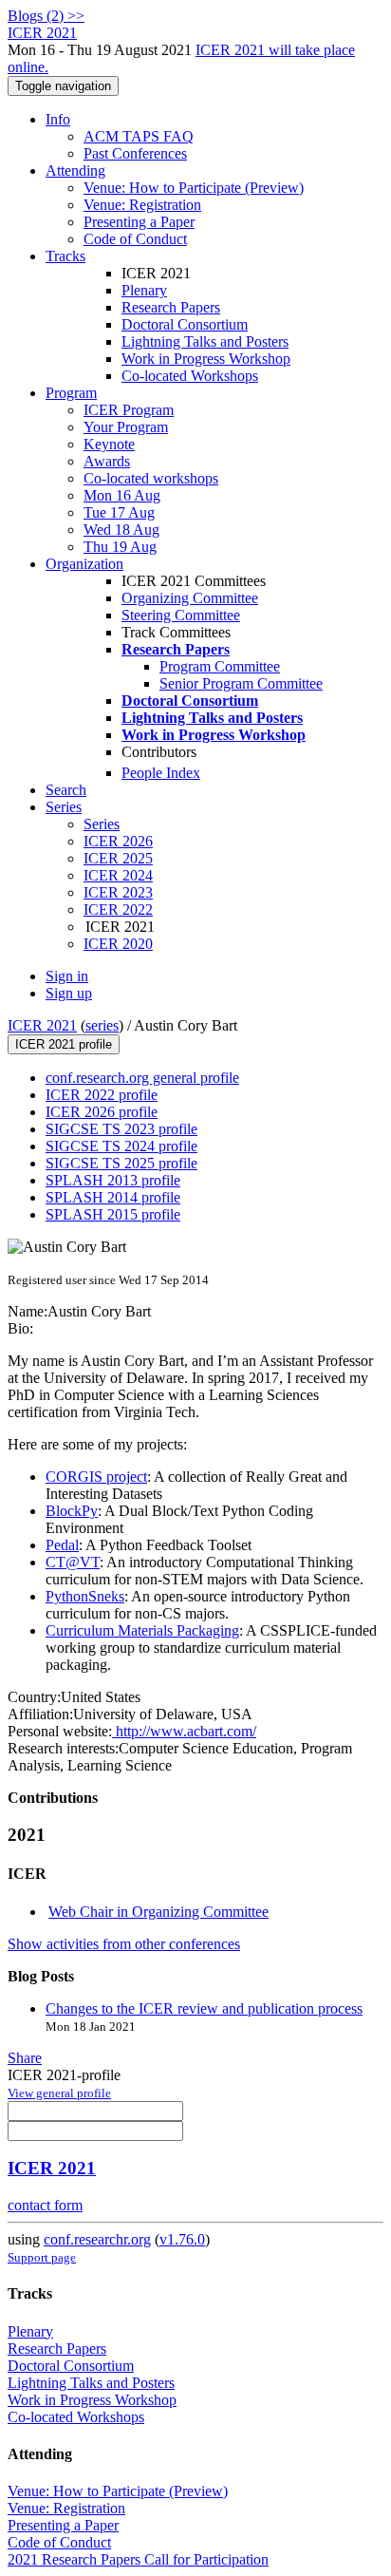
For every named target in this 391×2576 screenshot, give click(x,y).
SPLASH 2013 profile (113, 1180)
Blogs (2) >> (46, 16)
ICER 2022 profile (102, 1095)
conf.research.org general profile (142, 1078)
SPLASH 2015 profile (113, 1214)
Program (71, 393)
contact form (45, 2205)
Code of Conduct (135, 239)
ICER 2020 (118, 944)
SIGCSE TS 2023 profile (121, 1129)
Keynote (109, 444)
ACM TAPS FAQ (139, 136)
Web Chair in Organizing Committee (158, 1912)
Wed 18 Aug (121, 530)
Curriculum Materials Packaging (142, 1630)
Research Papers (171, 307)
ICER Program (129, 410)
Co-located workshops (151, 478)
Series (102, 824)
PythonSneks (85, 1596)
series (102, 1025)
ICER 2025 (118, 858)
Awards (107, 461)
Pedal (62, 1545)
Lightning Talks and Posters (205, 341)
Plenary (144, 290)
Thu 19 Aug (120, 547)
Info (58, 119)
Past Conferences (135, 153)
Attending (75, 170)
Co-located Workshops (190, 376)
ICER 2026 (118, 841)
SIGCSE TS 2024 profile (121, 1146)
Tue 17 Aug (119, 512)
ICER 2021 (42, 1025)
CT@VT (73, 1562)
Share (25, 2058)
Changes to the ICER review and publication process (204, 2008)
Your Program (126, 427)
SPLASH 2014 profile (113, 1197)
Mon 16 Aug (122, 495)
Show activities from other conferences (124, 1944)
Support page (42, 2257)
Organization (84, 564)
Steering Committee (181, 615)
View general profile (59, 2093)
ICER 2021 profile (64, 1044)
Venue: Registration (142, 205)
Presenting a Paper (139, 222)
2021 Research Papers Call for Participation (138, 2559)
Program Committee (220, 666)
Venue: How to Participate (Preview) (194, 188)
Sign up (69, 993)
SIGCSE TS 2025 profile (121, 1163)
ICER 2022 (118, 909)
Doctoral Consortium (185, 324)
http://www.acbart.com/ (184, 1731)
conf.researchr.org (97, 2239)
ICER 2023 (118, 892)
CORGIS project (96, 1477)
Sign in (67, 976)
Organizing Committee (190, 598)
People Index (161, 773)
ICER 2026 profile (102, 1112)
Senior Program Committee (241, 683)
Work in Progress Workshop (206, 359)
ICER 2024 (118, 875)
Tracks (65, 256)
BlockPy (72, 1511)
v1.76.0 (182, 2239)
